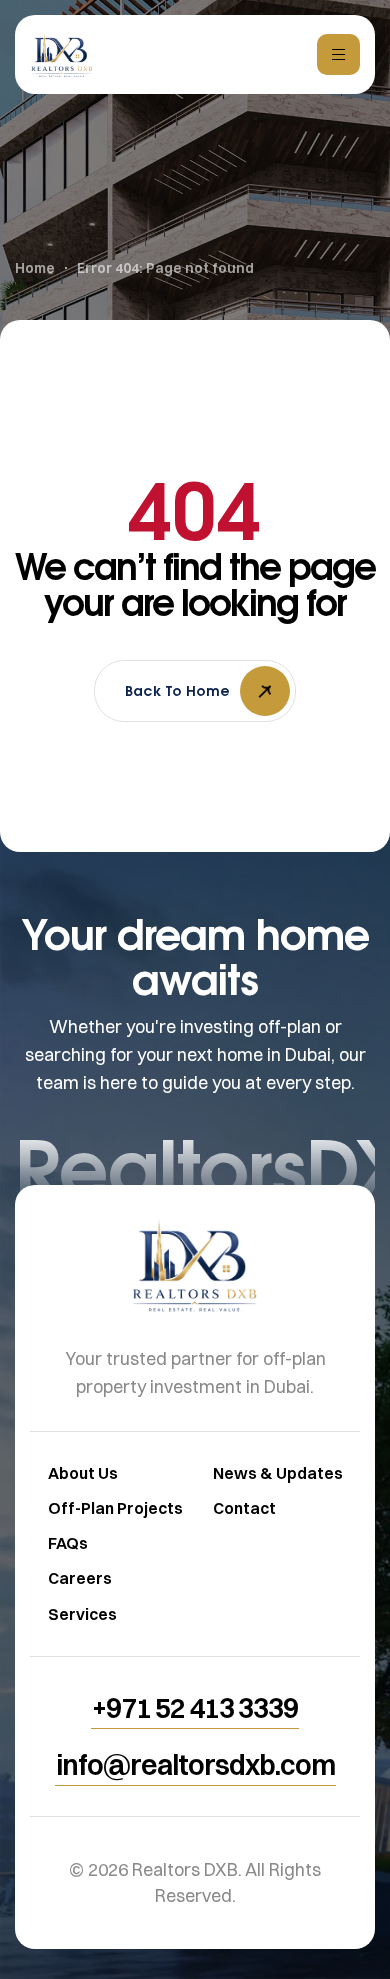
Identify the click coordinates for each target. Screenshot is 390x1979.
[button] (195, 1708)
